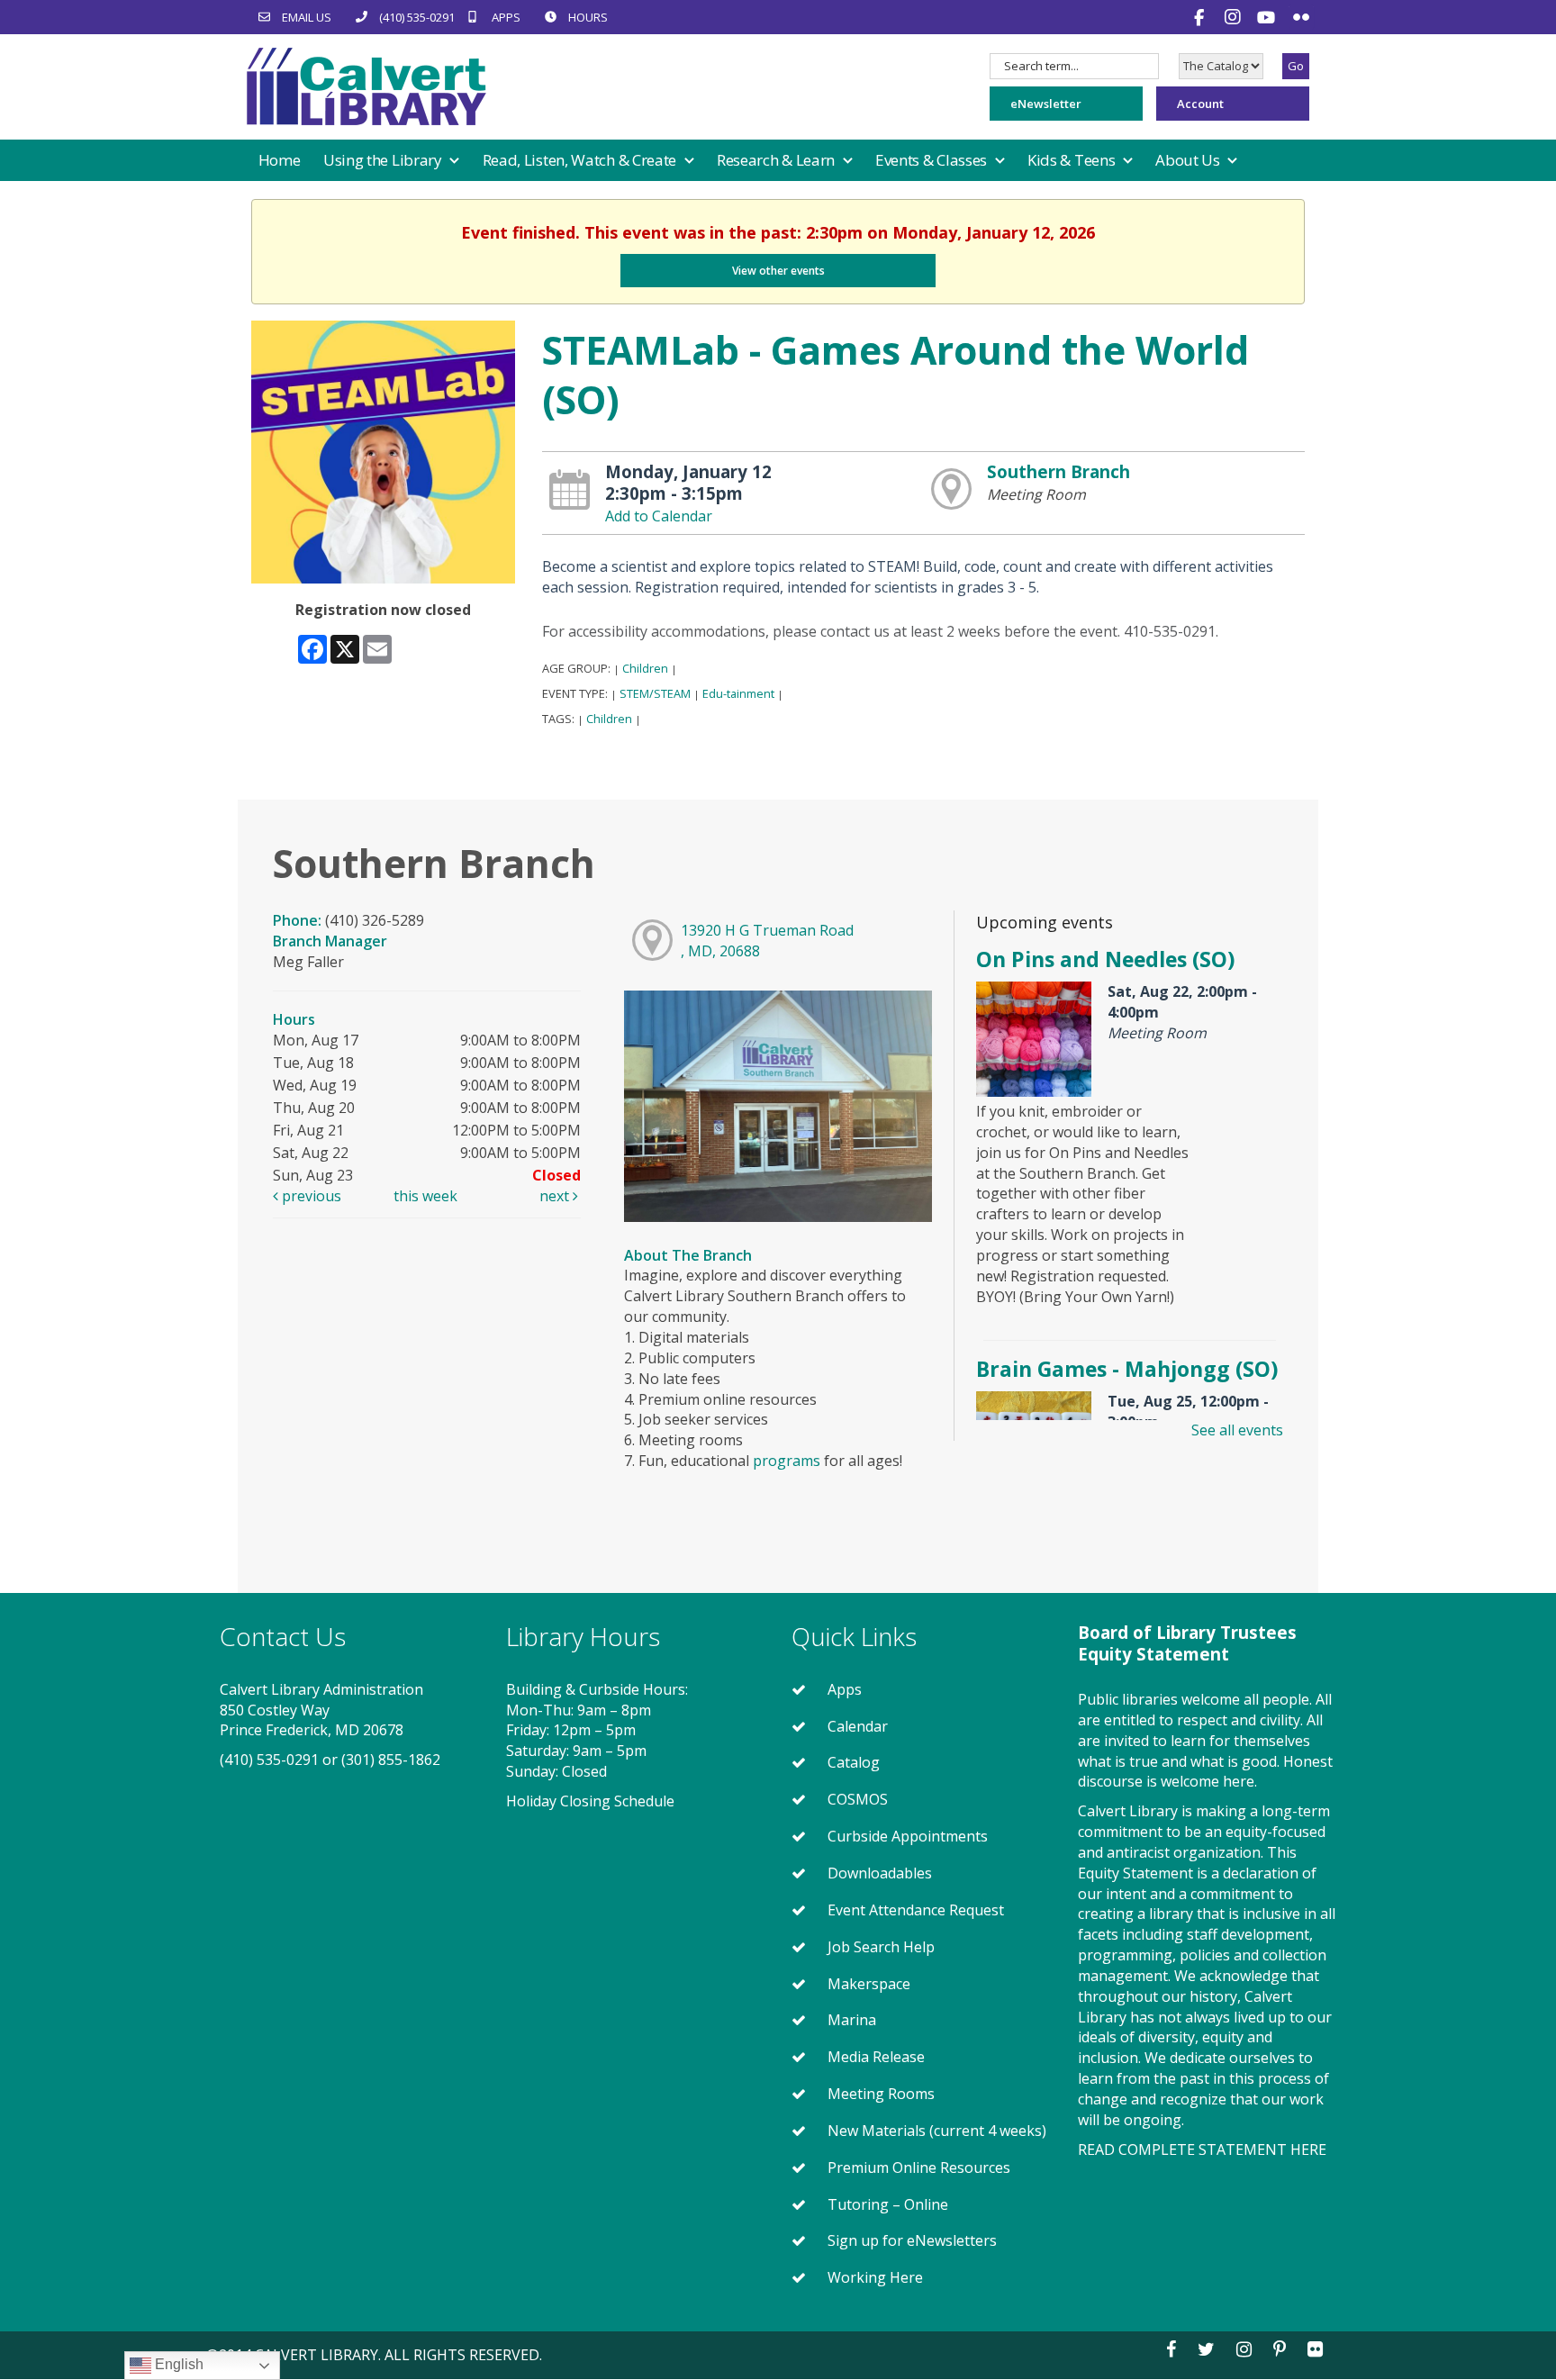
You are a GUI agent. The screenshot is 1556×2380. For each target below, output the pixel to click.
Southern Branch (1058, 471)
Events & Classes (933, 160)
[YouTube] (1268, 17)
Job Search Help (881, 1947)
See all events (1237, 1430)
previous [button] (310, 1196)
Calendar (858, 1726)
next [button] (556, 1196)
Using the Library (384, 160)
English (177, 2364)
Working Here (875, 2277)
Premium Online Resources (919, 2167)
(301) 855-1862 (391, 1760)
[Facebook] (1201, 17)
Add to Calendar (659, 516)
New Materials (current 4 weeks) (937, 2131)
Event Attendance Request (916, 1910)
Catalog (854, 1762)
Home (280, 160)
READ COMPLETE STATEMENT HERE (1202, 2149)
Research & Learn (778, 160)
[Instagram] (1235, 17)
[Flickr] (1301, 17)
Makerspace (869, 1984)
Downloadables (880, 1873)
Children (645, 668)
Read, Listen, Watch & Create (581, 160)
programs (787, 1461)
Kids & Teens (1073, 160)
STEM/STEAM (655, 693)
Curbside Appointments (908, 1836)
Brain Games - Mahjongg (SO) (1127, 1369)
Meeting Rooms (881, 2094)
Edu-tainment (738, 693)
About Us (1189, 160)
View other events (778, 271)
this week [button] (425, 1196)
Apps (845, 1689)
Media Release (876, 2057)
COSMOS (858, 1799)
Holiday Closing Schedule (590, 1801)
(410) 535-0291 (269, 1760)
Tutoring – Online (888, 2204)
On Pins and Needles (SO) (1105, 959)
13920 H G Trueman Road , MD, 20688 (767, 941)
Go (1296, 66)
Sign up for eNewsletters (912, 2240)
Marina (852, 2020)
